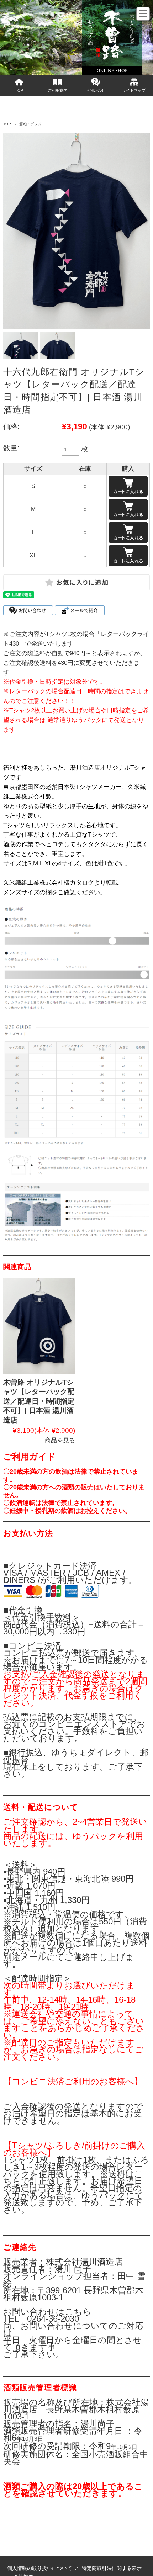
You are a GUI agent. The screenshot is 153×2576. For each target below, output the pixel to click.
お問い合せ (96, 90)
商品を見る (60, 1440)
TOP (19, 90)
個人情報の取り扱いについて (39, 2568)
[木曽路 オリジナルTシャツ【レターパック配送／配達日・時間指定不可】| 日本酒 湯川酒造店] (39, 1326)
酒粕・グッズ (30, 124)
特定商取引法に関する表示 (112, 2568)
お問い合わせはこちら (47, 2312)
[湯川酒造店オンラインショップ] (27, 62)
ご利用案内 (57, 90)
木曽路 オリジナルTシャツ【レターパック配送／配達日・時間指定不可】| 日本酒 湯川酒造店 (39, 1401)
